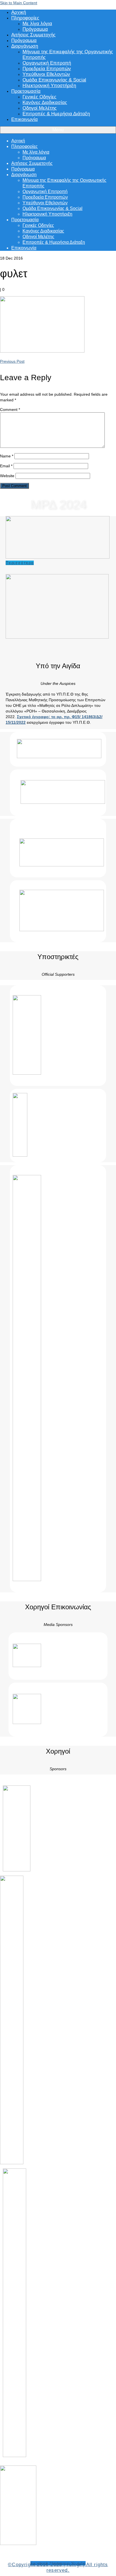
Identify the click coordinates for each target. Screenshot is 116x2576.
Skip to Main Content (19, 3)
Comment (10, 410)
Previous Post (12, 361)
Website (7, 476)
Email (6, 466)
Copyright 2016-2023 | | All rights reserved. (58, 2567)
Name (7, 456)
